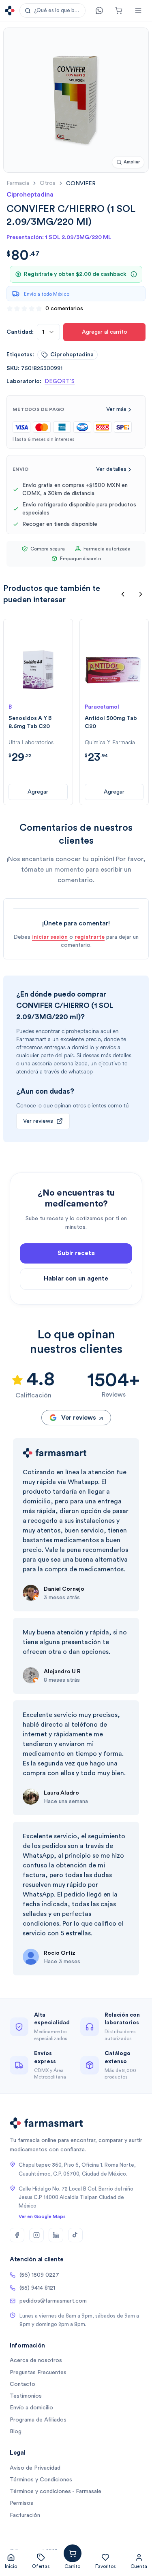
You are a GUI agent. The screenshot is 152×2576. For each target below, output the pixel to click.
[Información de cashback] (134, 274)
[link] (81, 183)
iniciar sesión (50, 937)
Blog (16, 2432)
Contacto (22, 2384)
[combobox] (48, 332)
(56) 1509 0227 (39, 2275)
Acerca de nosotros (36, 2360)
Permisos (21, 2503)
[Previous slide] (123, 594)
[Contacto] (99, 11)
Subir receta (76, 1253)
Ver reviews (38, 1121)
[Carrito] (119, 11)
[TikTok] (75, 2235)
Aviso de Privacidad (35, 2468)
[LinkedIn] (56, 2235)
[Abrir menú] (138, 11)
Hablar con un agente (76, 1279)
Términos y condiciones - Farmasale (56, 2491)
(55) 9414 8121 (37, 2288)
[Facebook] (17, 2235)
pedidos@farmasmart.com (53, 2301)
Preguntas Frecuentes (38, 2373)
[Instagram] (36, 2235)
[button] (52, 11)
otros (48, 183)
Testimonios (26, 2396)
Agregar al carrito (105, 332)
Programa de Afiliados (38, 2420)
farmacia (18, 183)
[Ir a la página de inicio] (10, 11)
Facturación (25, 2515)
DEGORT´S (60, 381)
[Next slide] (141, 594)
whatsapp (81, 1072)
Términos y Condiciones (41, 2480)
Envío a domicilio (31, 2408)
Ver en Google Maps (42, 2216)
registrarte (90, 937)
